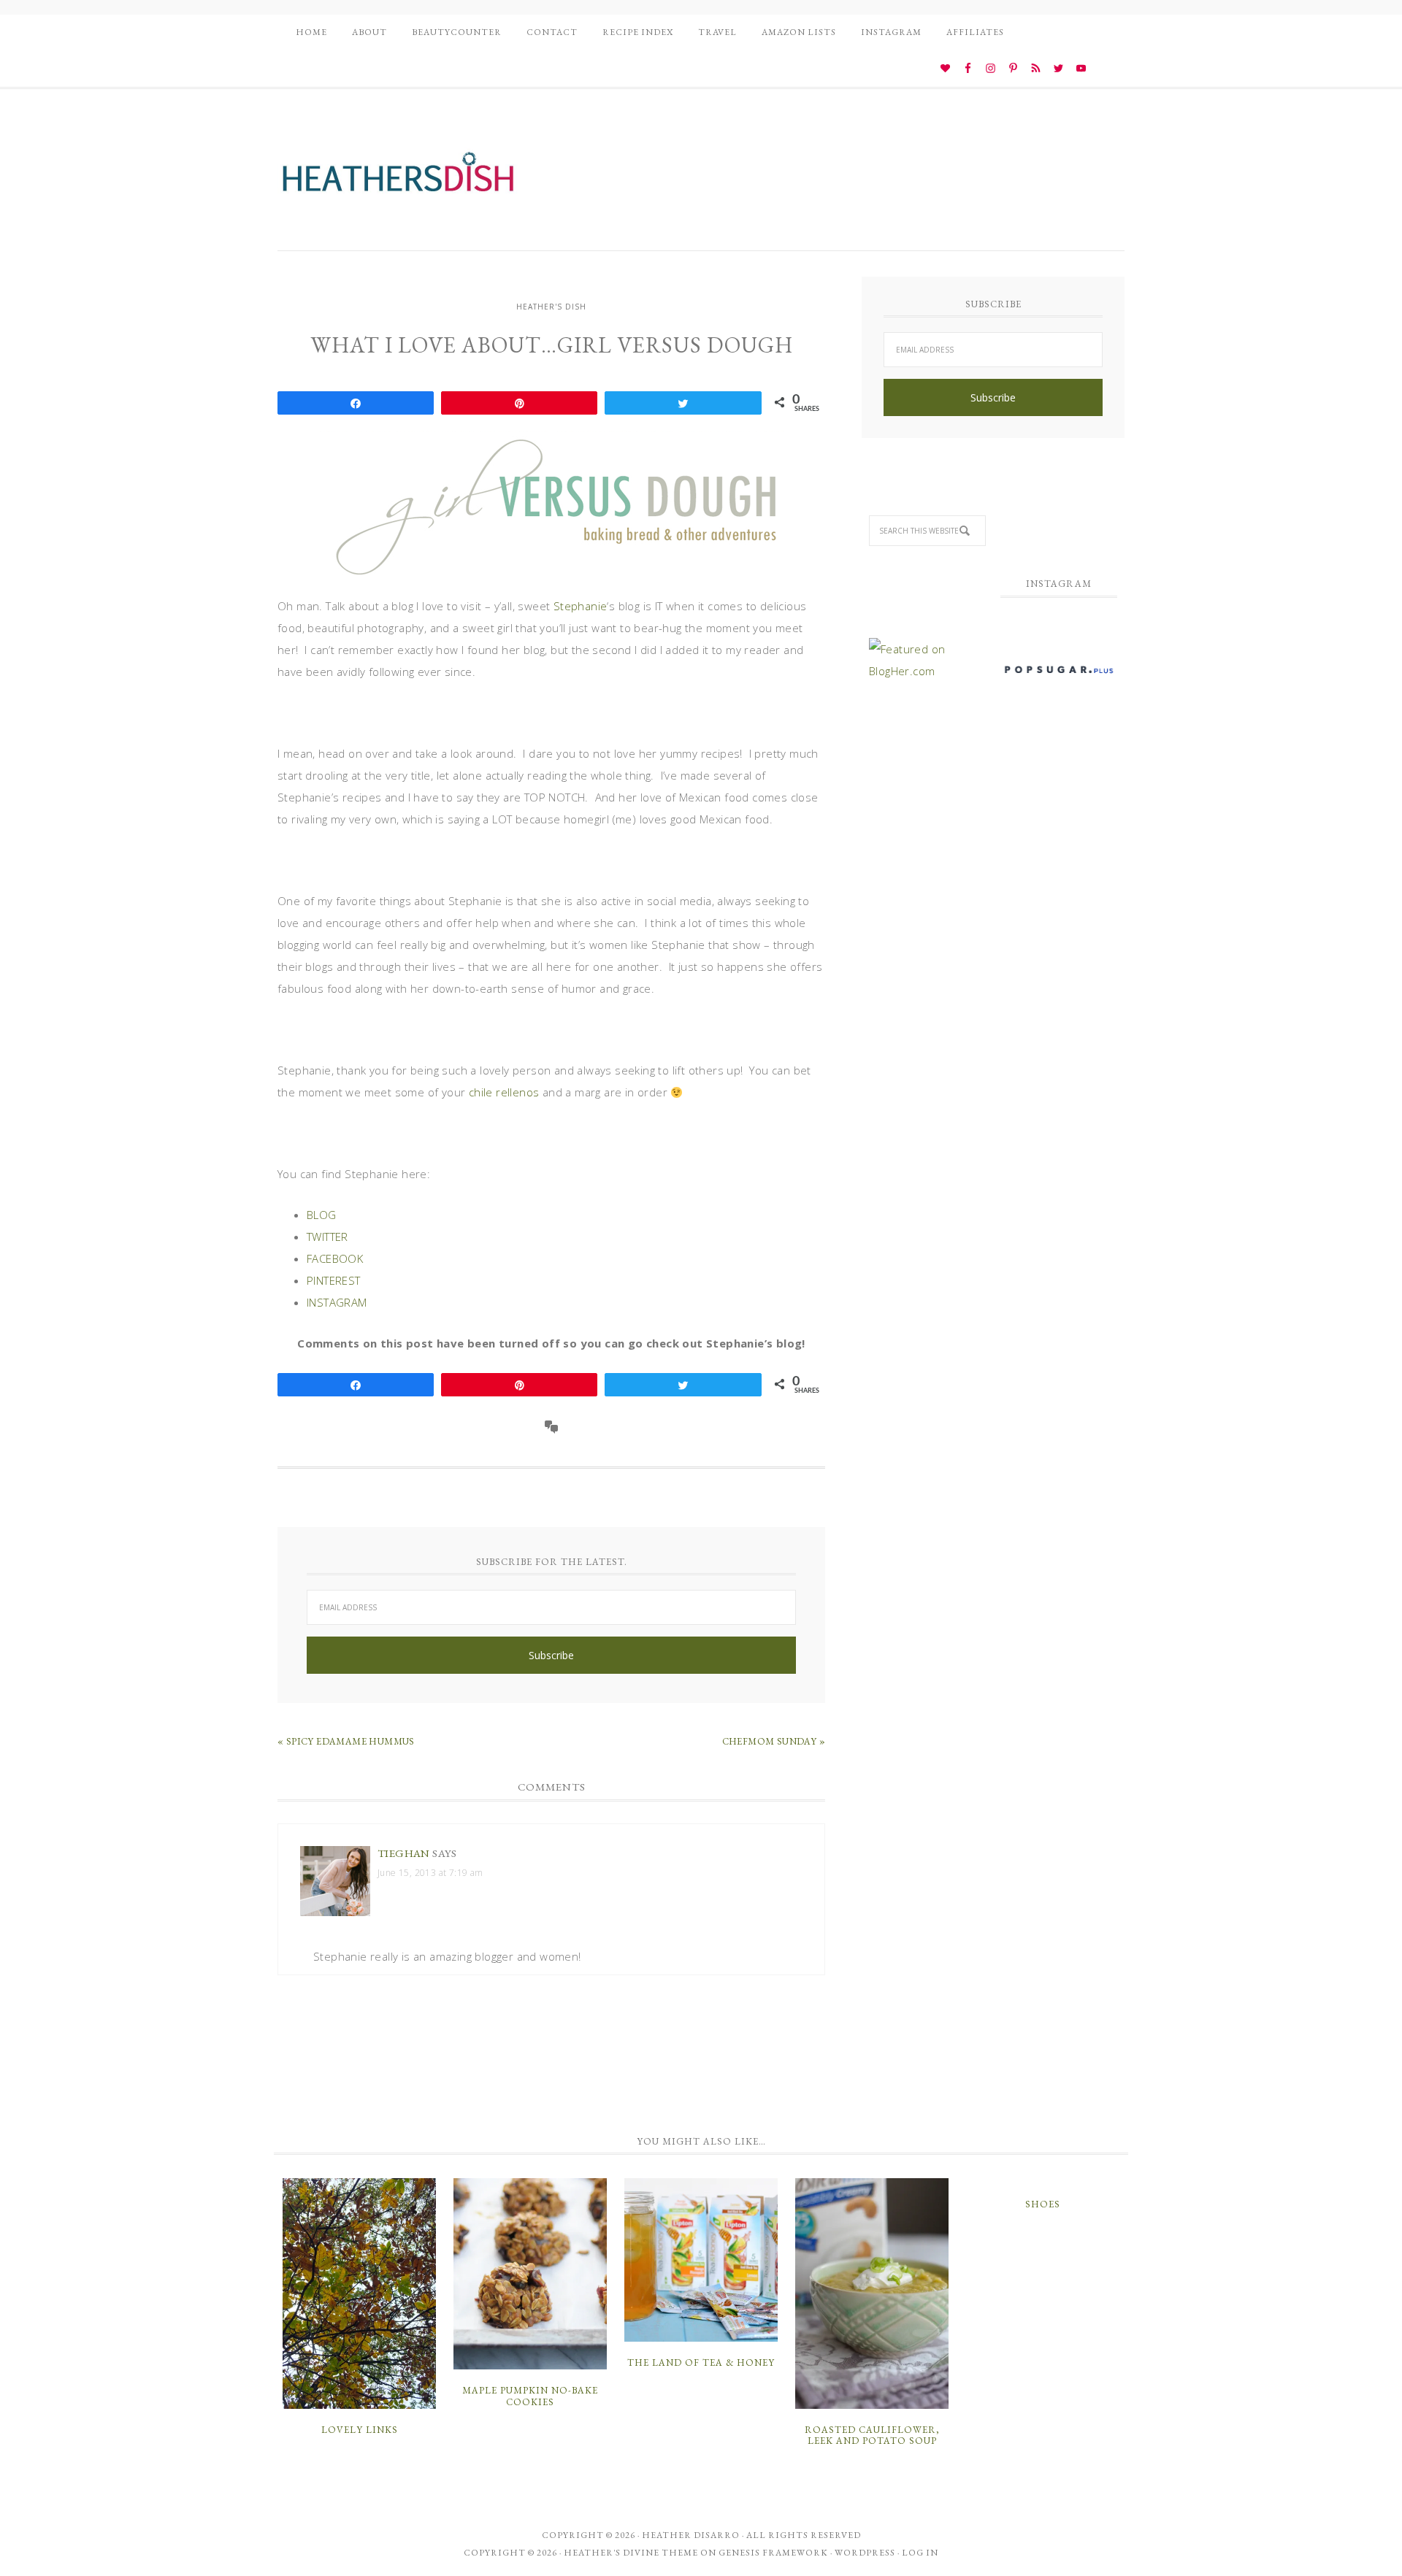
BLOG (322, 1215)
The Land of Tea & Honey (701, 2362)
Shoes (1043, 2204)
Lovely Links (360, 2430)
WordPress (865, 2553)
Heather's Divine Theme (631, 2553)
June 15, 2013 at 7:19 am (430, 1873)
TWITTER (327, 1237)
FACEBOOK (335, 1258)
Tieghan (404, 1853)
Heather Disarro (691, 2535)
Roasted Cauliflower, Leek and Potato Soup (872, 2435)
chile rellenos (504, 1092)
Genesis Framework (773, 2553)
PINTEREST (334, 1280)
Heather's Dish (398, 179)
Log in (920, 2553)
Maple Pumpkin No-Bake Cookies (530, 2396)
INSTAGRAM (337, 1302)
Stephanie (581, 606)
